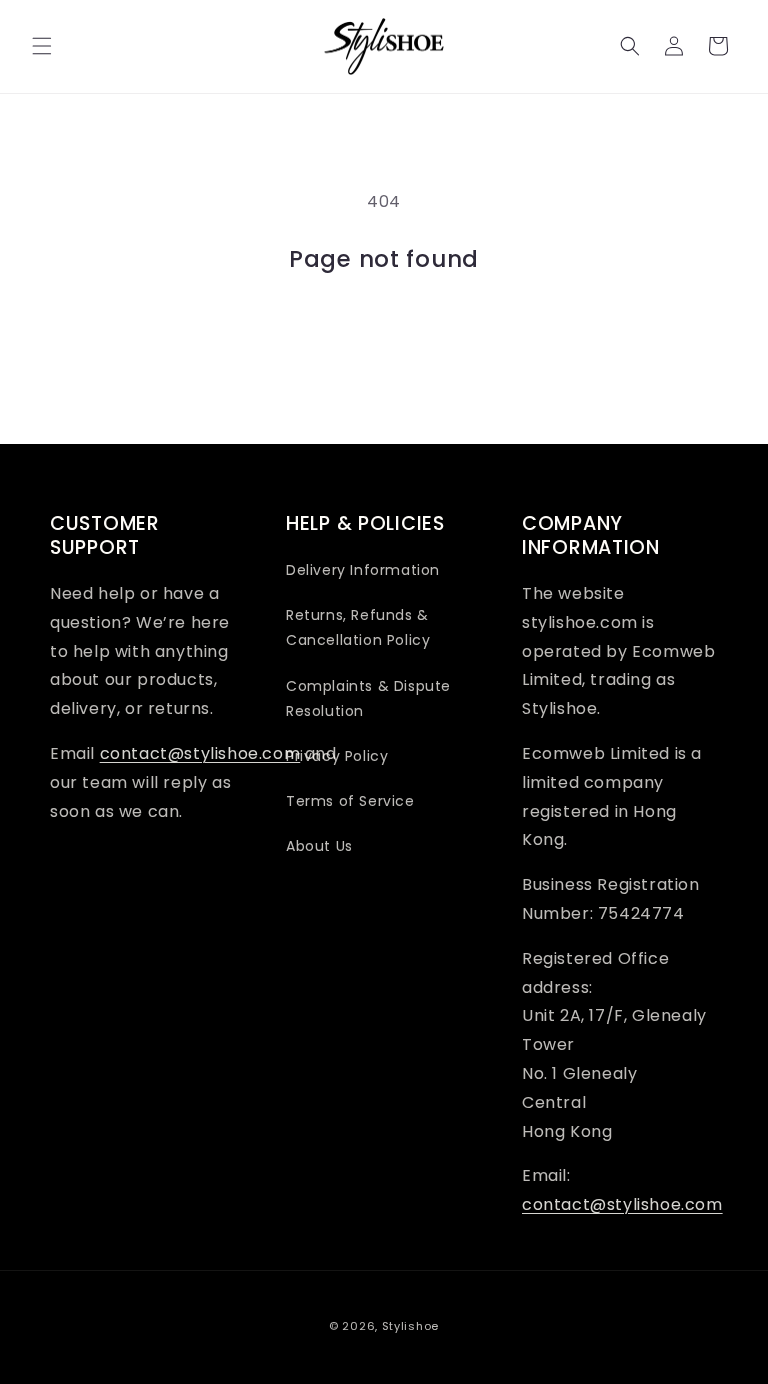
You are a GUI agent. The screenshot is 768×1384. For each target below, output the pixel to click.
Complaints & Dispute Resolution (368, 698)
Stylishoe (410, 1326)
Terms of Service (350, 801)
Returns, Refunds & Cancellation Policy (358, 627)
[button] (42, 46)
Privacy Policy (337, 756)
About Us (319, 846)
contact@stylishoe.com (200, 753)
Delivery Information (363, 570)
